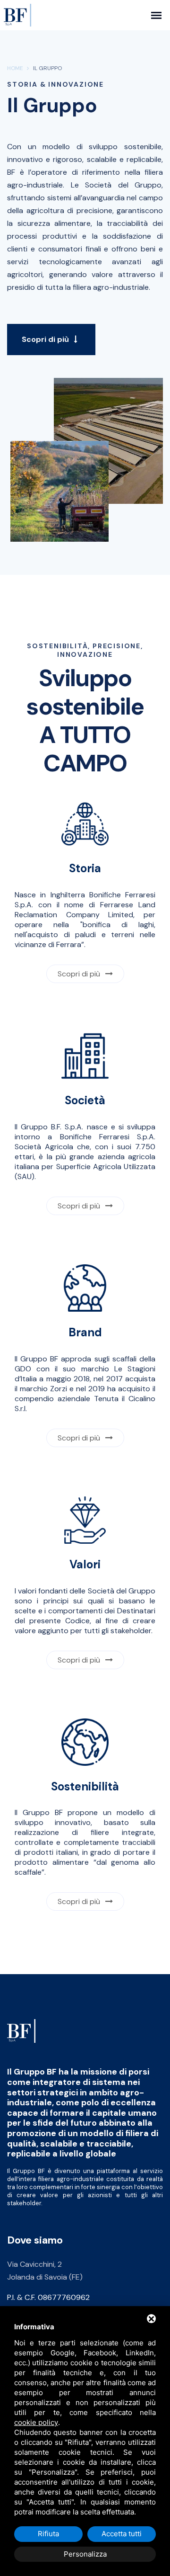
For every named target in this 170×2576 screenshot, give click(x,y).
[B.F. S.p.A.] (21, 2031)
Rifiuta (48, 2534)
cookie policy (36, 2422)
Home (15, 68)
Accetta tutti (122, 2534)
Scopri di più (46, 339)
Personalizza (85, 2554)
